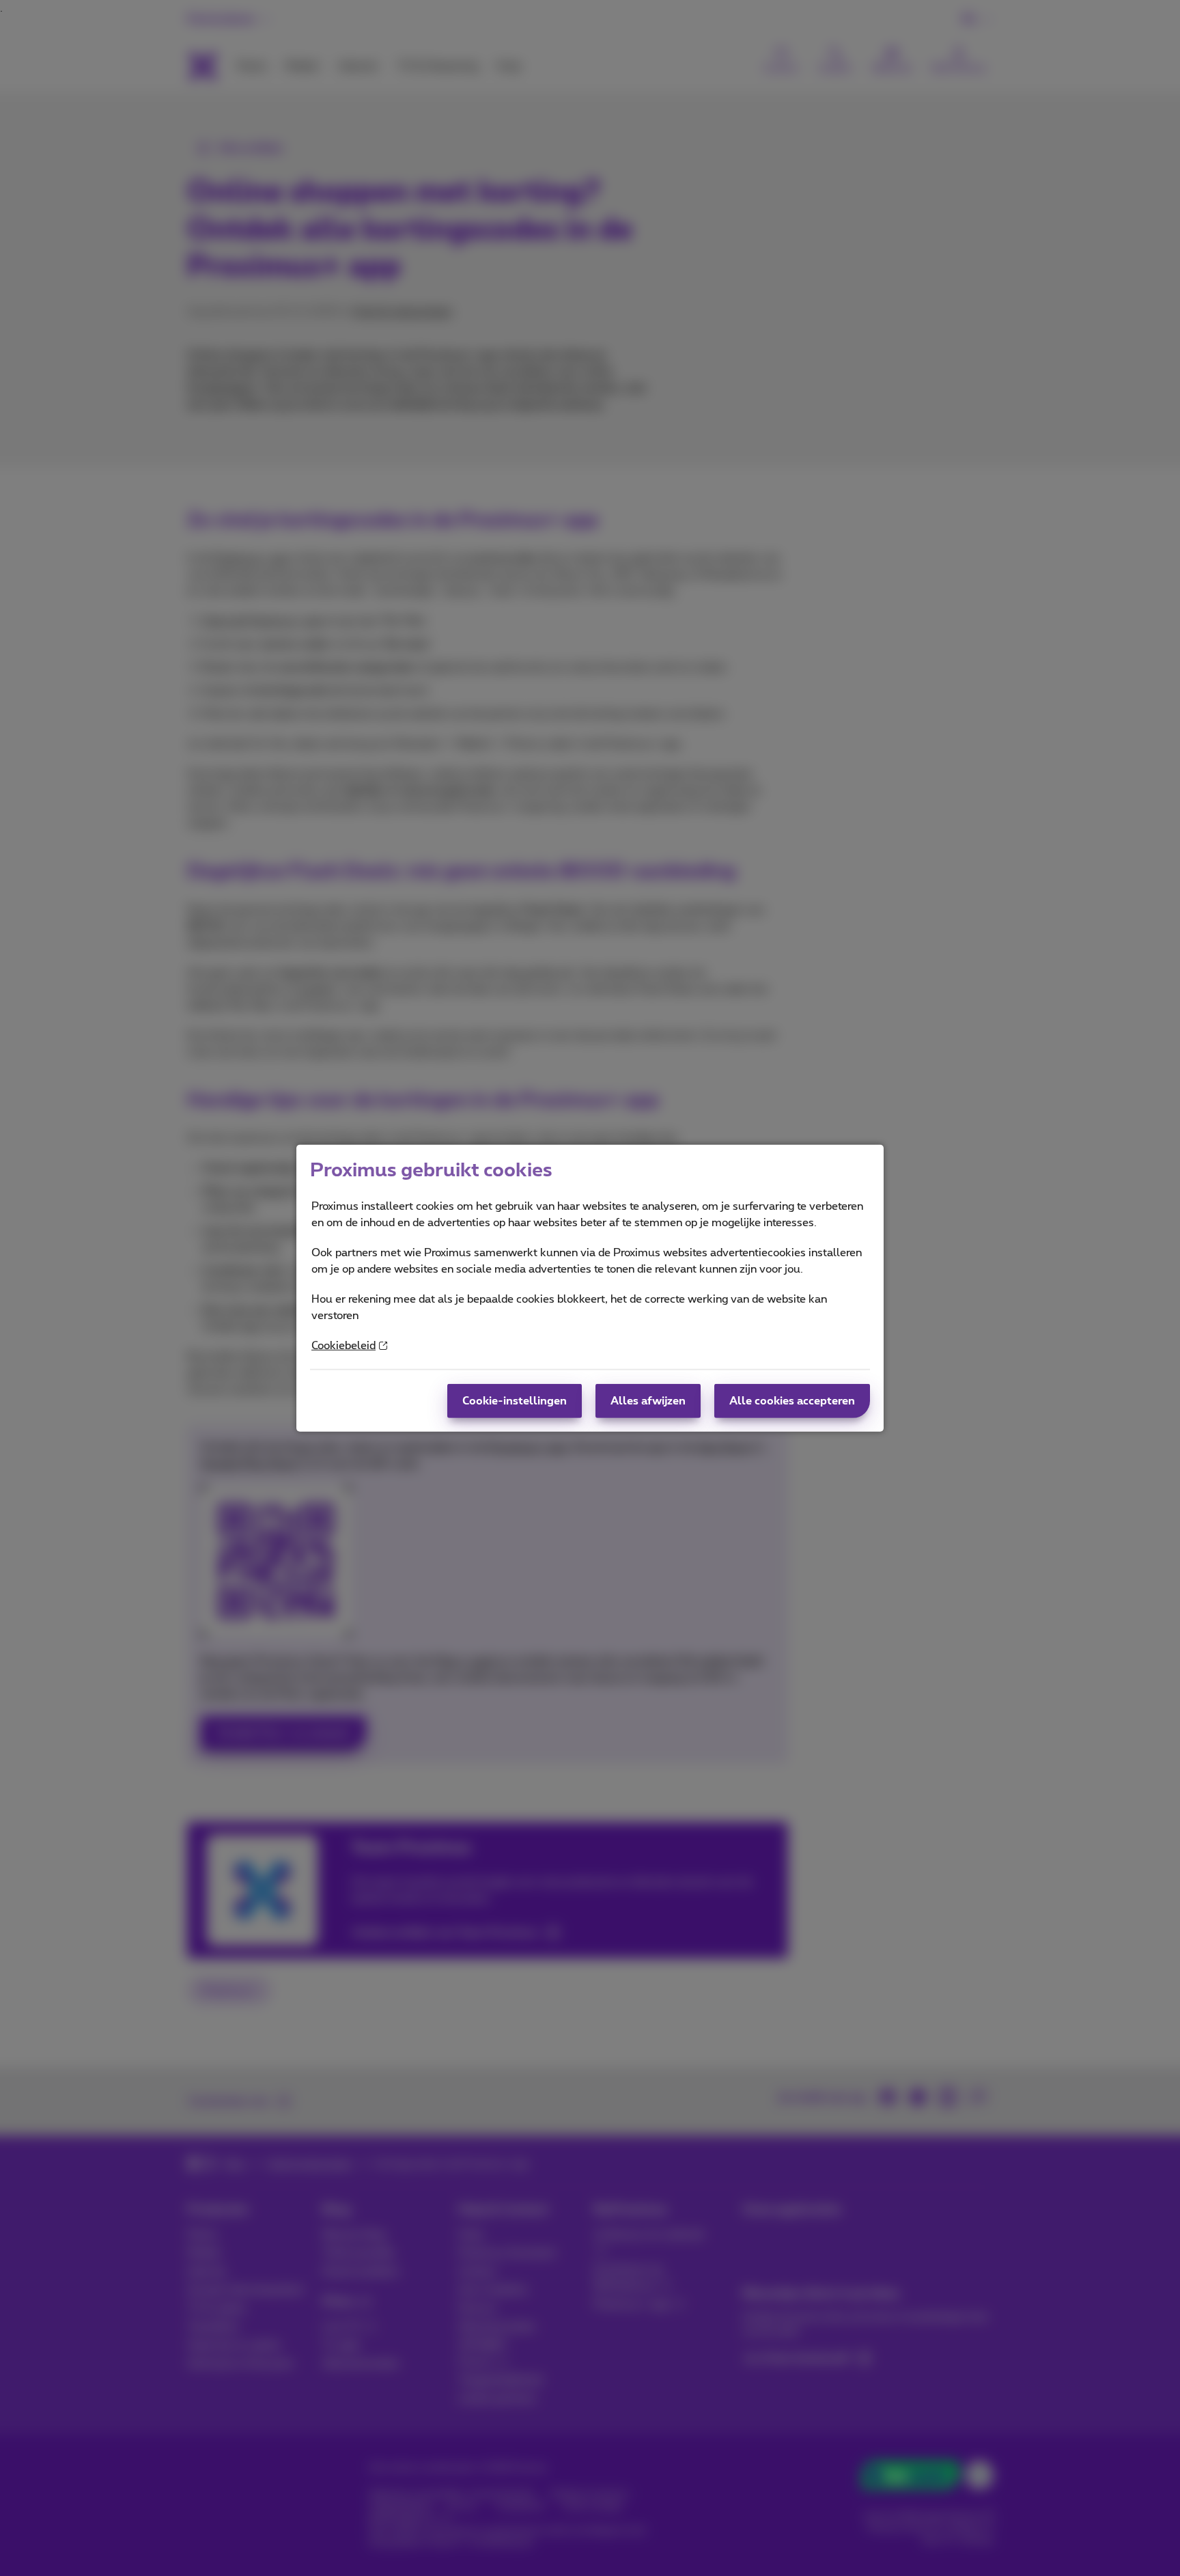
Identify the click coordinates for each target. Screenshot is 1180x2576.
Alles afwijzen (648, 1401)
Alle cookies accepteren (792, 1401)
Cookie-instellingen (515, 1401)
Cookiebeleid (343, 1346)
